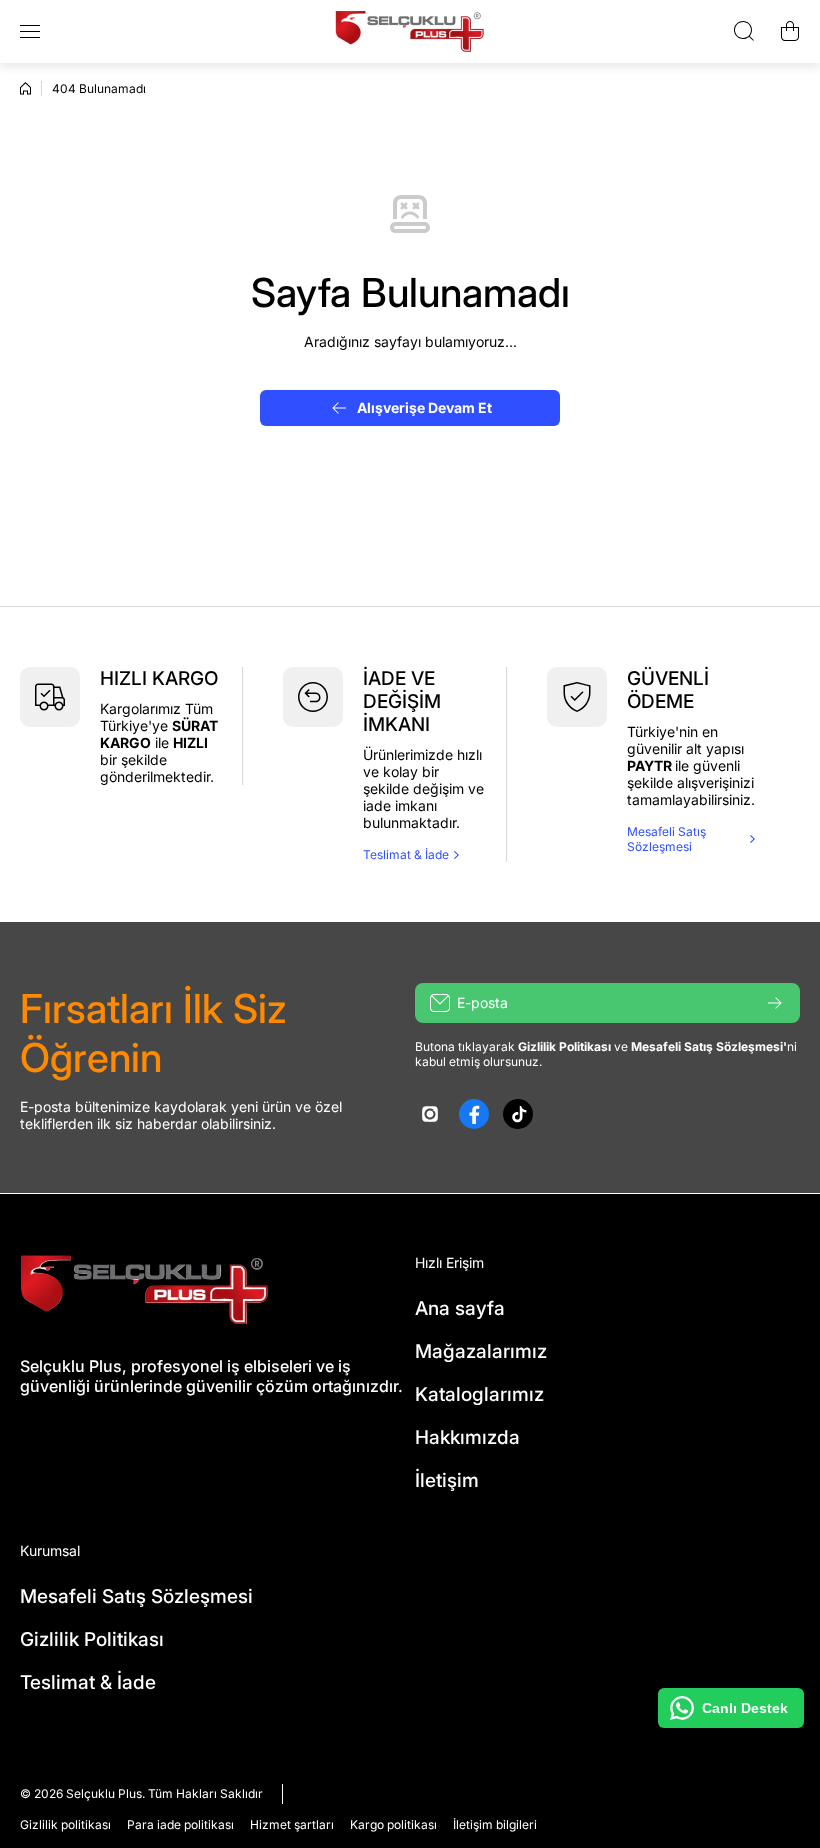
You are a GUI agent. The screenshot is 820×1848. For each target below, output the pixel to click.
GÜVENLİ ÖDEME (668, 690)
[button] (790, 31)
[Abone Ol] (775, 1003)
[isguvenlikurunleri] (410, 31)
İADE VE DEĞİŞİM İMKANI (402, 701)
